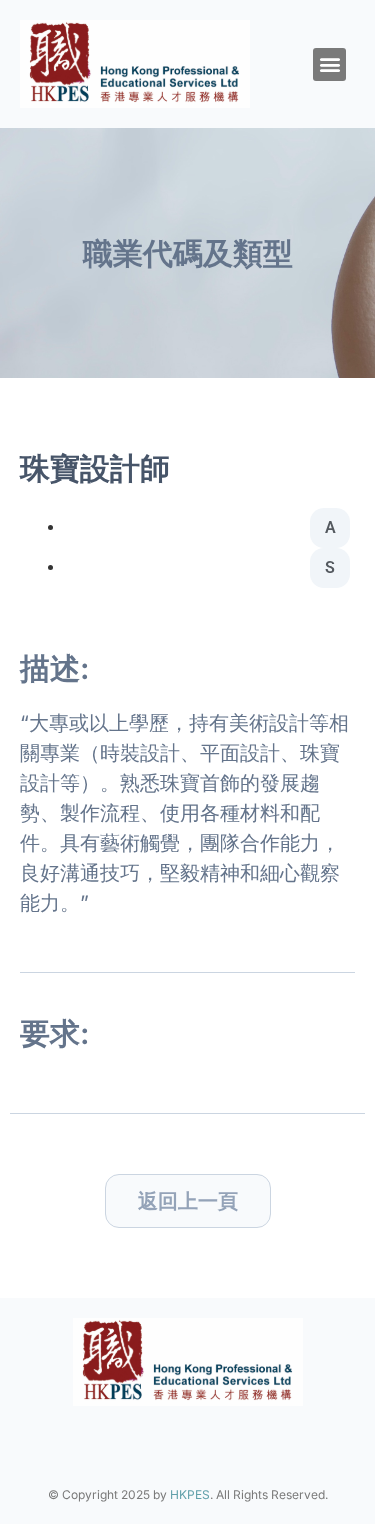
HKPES (190, 1494)
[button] (329, 64)
